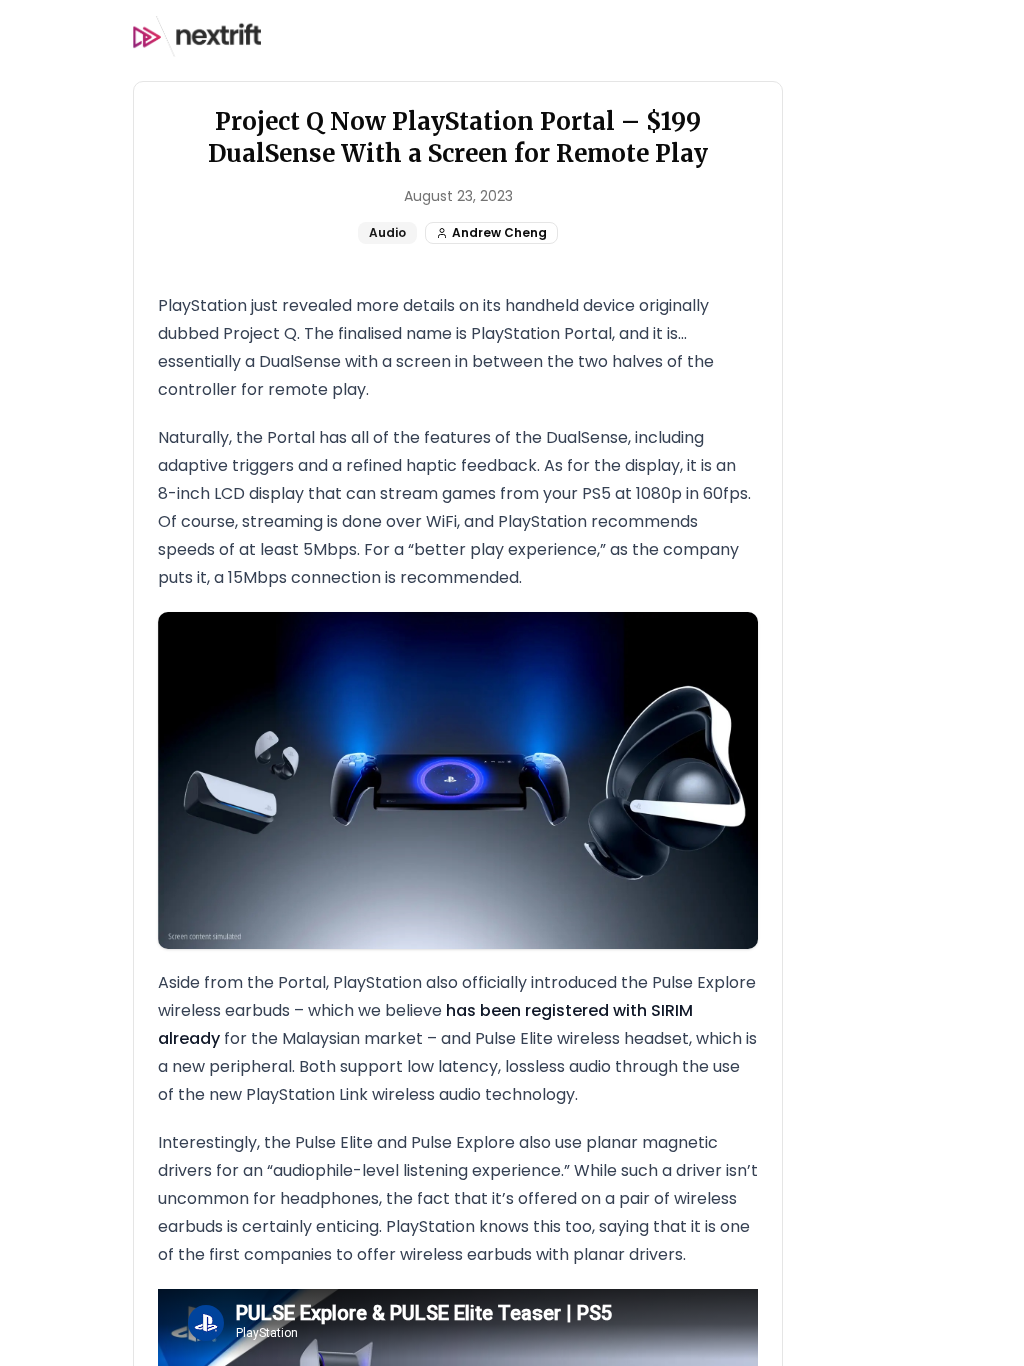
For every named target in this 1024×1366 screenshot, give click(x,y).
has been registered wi (538, 1010)
